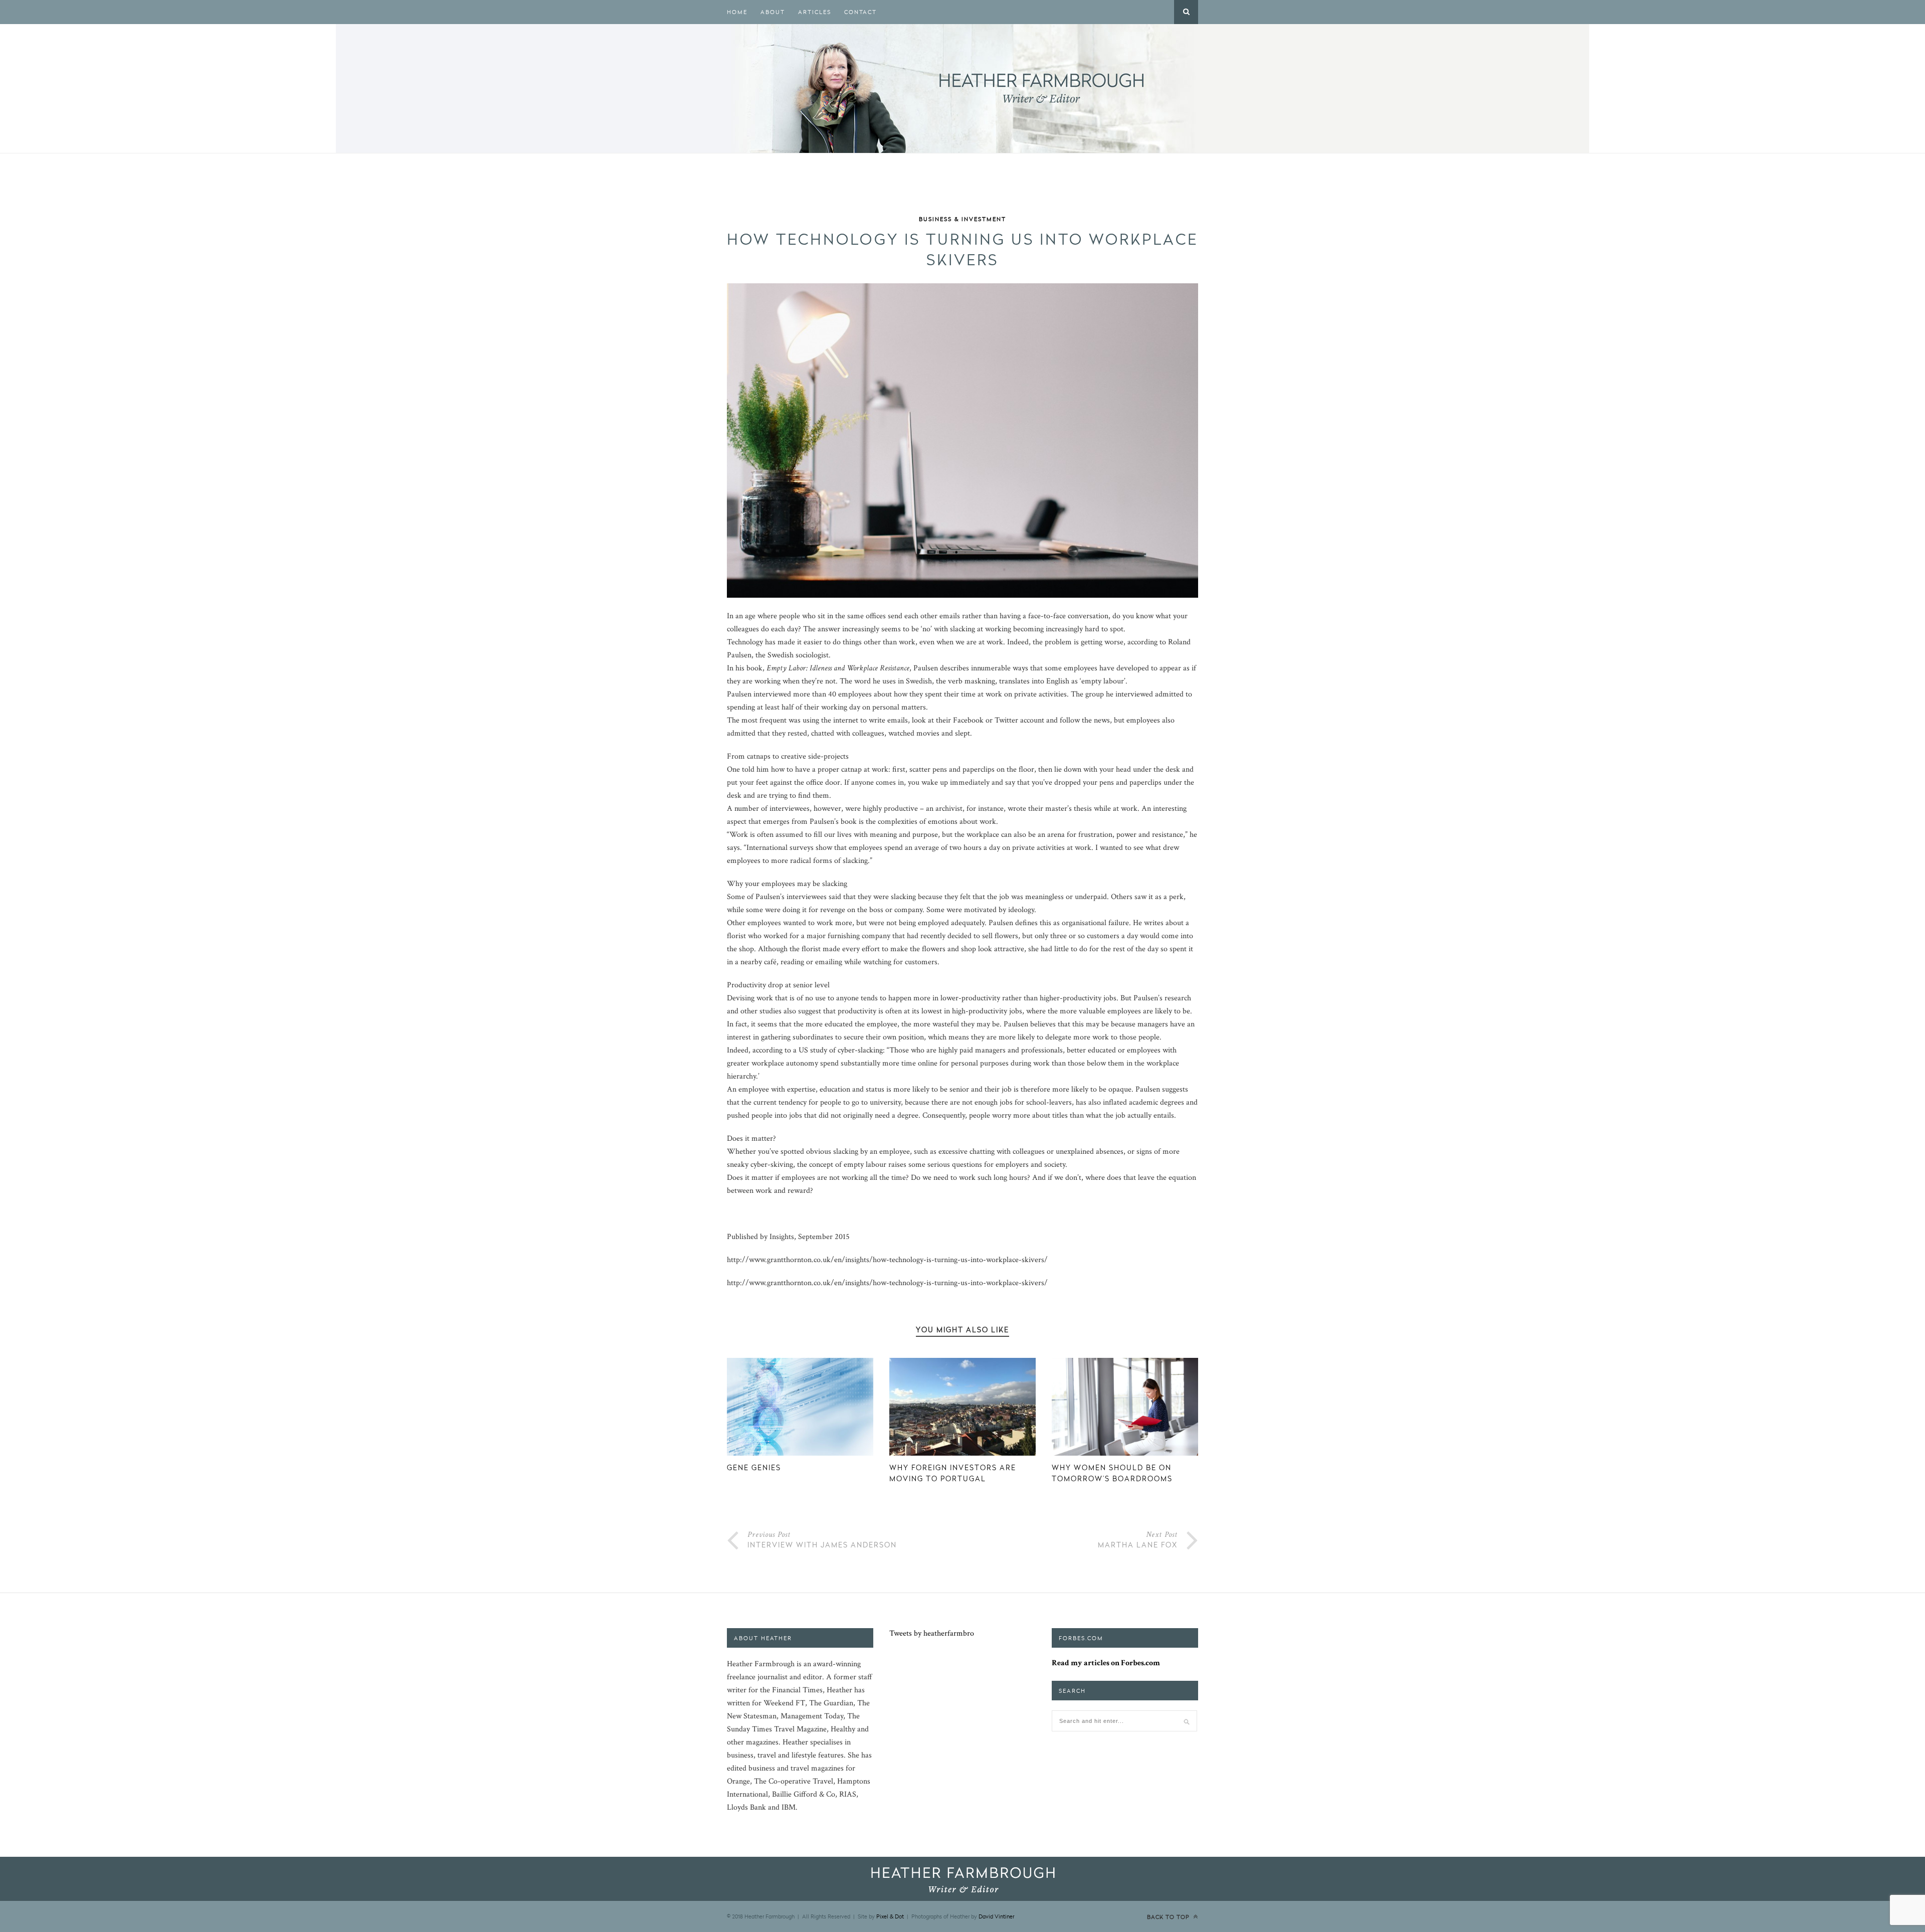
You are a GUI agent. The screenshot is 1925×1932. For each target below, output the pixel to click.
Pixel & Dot (890, 1916)
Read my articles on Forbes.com (1106, 1663)
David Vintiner (996, 1916)
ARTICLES (815, 12)
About (773, 12)
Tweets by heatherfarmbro (932, 1633)
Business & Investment (963, 219)
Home (737, 12)
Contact (860, 12)
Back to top (1169, 1917)
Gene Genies (754, 1467)
